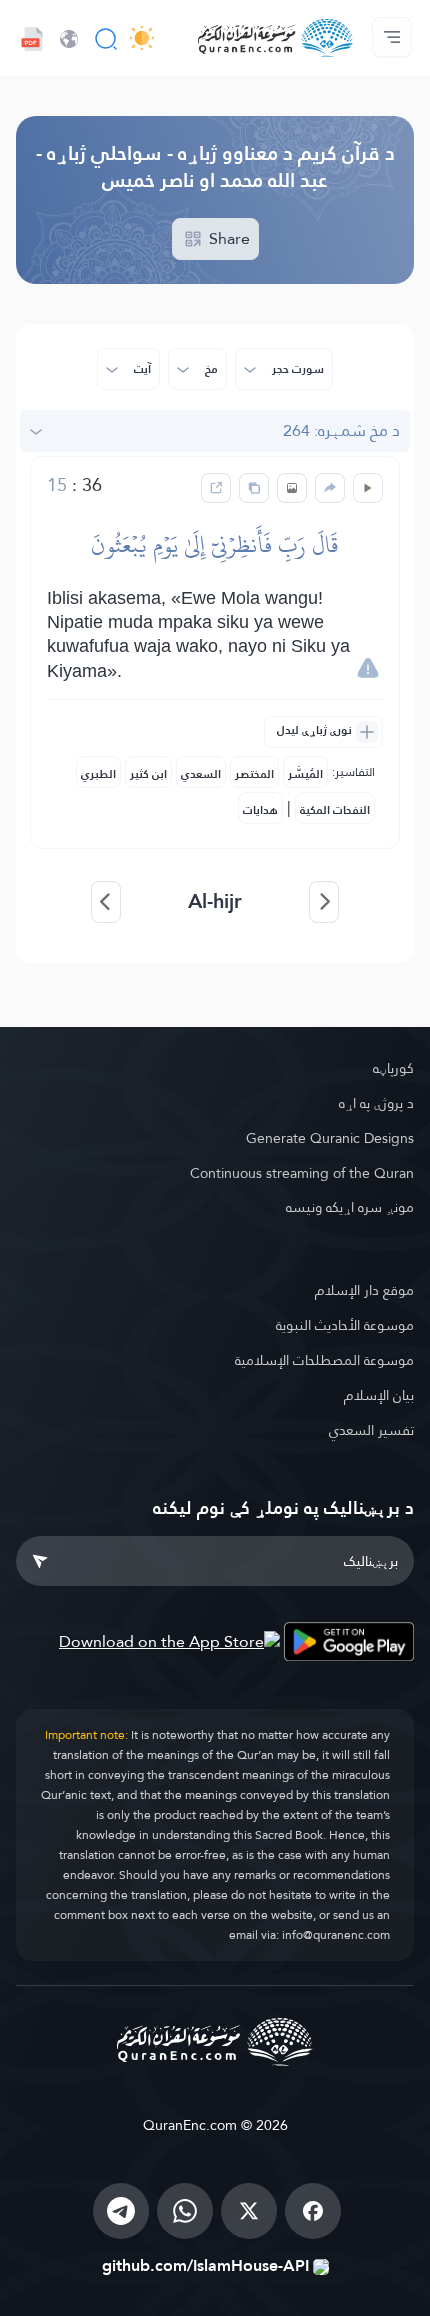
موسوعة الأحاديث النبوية (345, 1325)
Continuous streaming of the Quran (302, 1173)
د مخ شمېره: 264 (341, 430)
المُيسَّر (305, 774)
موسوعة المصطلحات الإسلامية (324, 1360)
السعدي (201, 774)
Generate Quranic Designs (330, 1138)
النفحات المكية (335, 810)
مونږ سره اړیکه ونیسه (350, 1207)
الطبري (98, 774)
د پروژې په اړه (376, 1103)
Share (227, 238)
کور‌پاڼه (393, 1068)
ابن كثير (148, 774)
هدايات (260, 810)
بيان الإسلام (379, 1395)
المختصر (254, 774)
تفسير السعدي (371, 1430)
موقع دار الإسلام (364, 1290)
